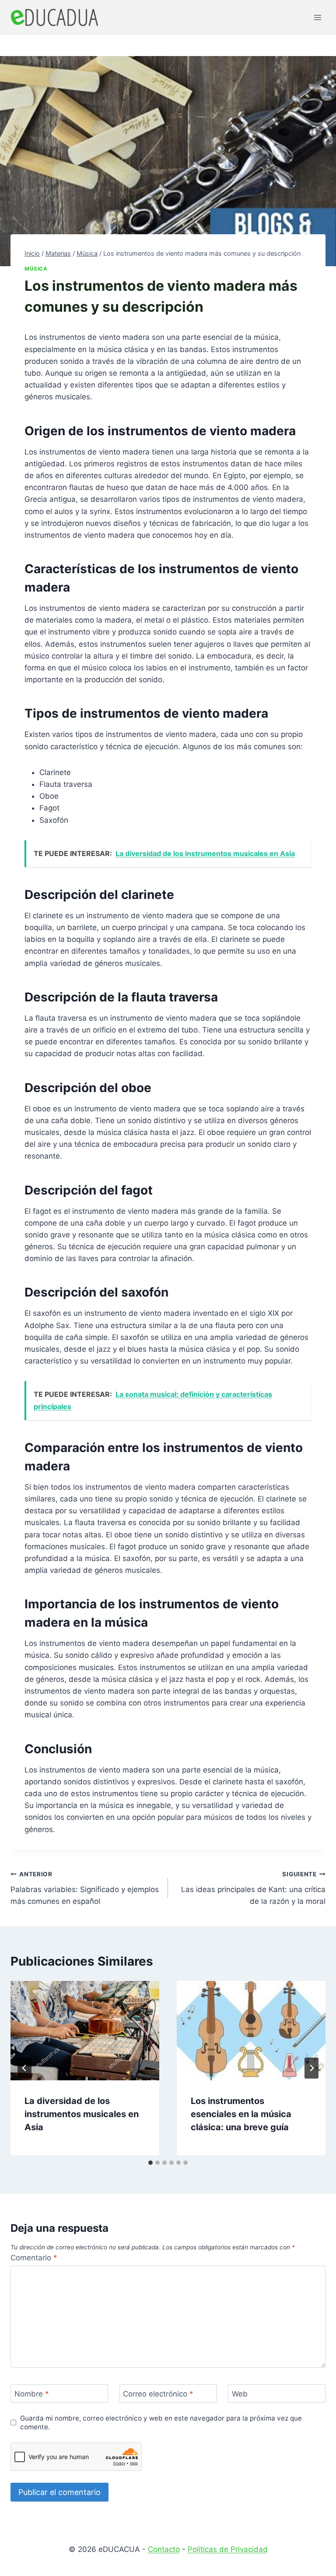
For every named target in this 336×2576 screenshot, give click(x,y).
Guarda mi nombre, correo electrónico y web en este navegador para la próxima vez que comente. (161, 2423)
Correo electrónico (158, 2394)
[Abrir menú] (317, 17)
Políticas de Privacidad (228, 2549)
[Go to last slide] (24, 2068)
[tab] (150, 2163)
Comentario (34, 2258)
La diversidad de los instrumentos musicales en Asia (82, 2114)
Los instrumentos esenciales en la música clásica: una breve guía (241, 2114)
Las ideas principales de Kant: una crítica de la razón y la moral (253, 1888)
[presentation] (85, 2031)
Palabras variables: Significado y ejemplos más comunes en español (85, 1888)
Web (240, 2394)
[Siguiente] (311, 2068)
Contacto (164, 2549)
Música (36, 269)
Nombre (32, 2394)
